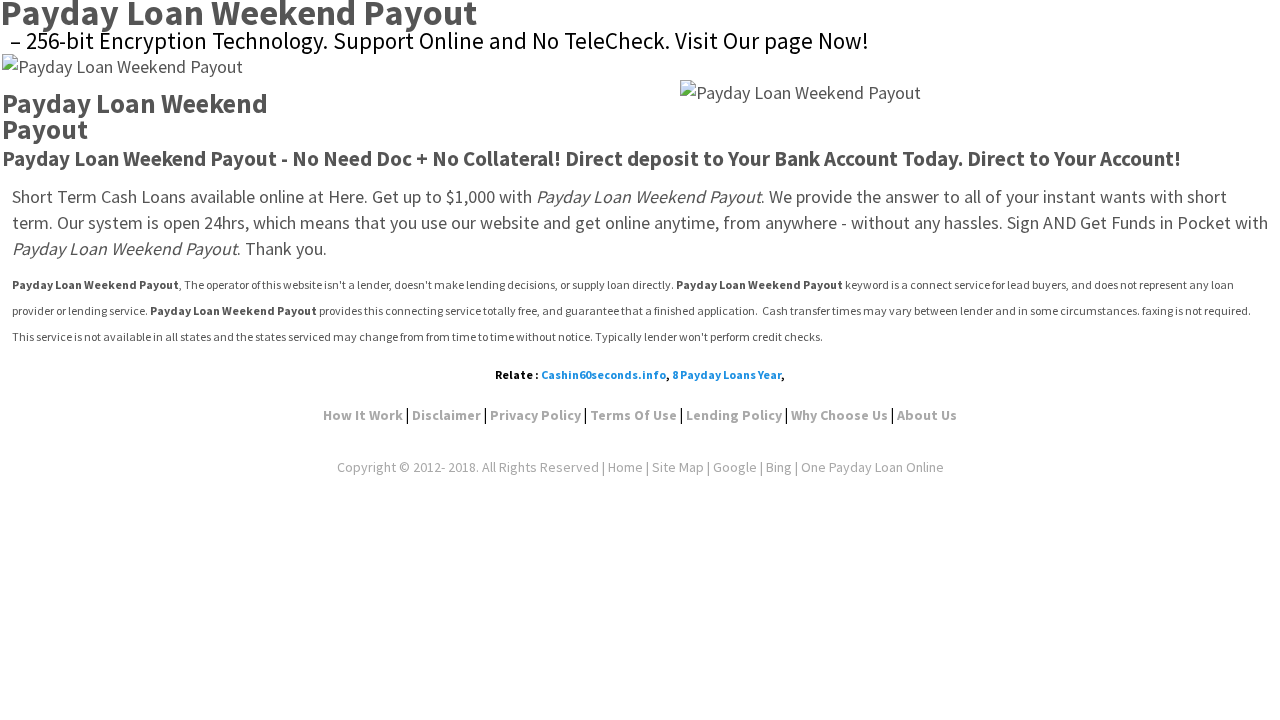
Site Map (678, 467)
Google (735, 467)
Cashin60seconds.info (603, 374)
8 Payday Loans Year (726, 374)
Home (625, 467)
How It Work (363, 415)
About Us (927, 415)
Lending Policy (734, 415)
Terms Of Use (633, 415)
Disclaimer (446, 415)
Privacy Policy (535, 415)
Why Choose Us (839, 415)
